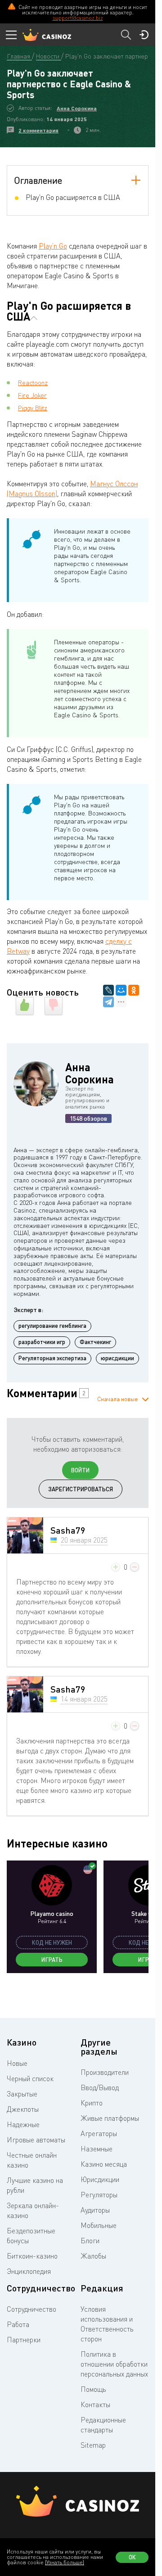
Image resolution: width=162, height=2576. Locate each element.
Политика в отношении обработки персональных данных (114, 2364)
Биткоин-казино (32, 2256)
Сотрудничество (31, 2309)
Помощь (93, 2389)
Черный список (30, 2078)
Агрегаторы (99, 2133)
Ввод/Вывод (100, 2087)
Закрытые (22, 2094)
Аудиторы (95, 2210)
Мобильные (99, 2225)
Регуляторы (99, 2195)
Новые (17, 2063)
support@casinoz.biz (78, 18)
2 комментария (38, 130)
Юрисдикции (100, 2179)
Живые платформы (110, 2118)
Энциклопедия (29, 2271)
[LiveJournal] (108, 990)
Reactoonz (33, 383)
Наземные (97, 2149)
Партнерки (24, 2340)
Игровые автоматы (36, 2140)
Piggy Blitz (33, 408)
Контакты (95, 2404)
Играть (52, 1960)
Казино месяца (104, 2164)
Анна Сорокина (77, 108)
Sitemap (93, 2445)
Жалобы (93, 2256)
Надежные (23, 2124)
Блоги (90, 2241)
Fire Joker (32, 395)
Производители (105, 2072)
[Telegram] (108, 1002)
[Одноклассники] (134, 990)
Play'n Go (53, 246)
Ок (132, 2557)
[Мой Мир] (121, 990)
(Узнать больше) (65, 2562)
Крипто (92, 2103)
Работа (18, 2324)
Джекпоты (23, 2109)
